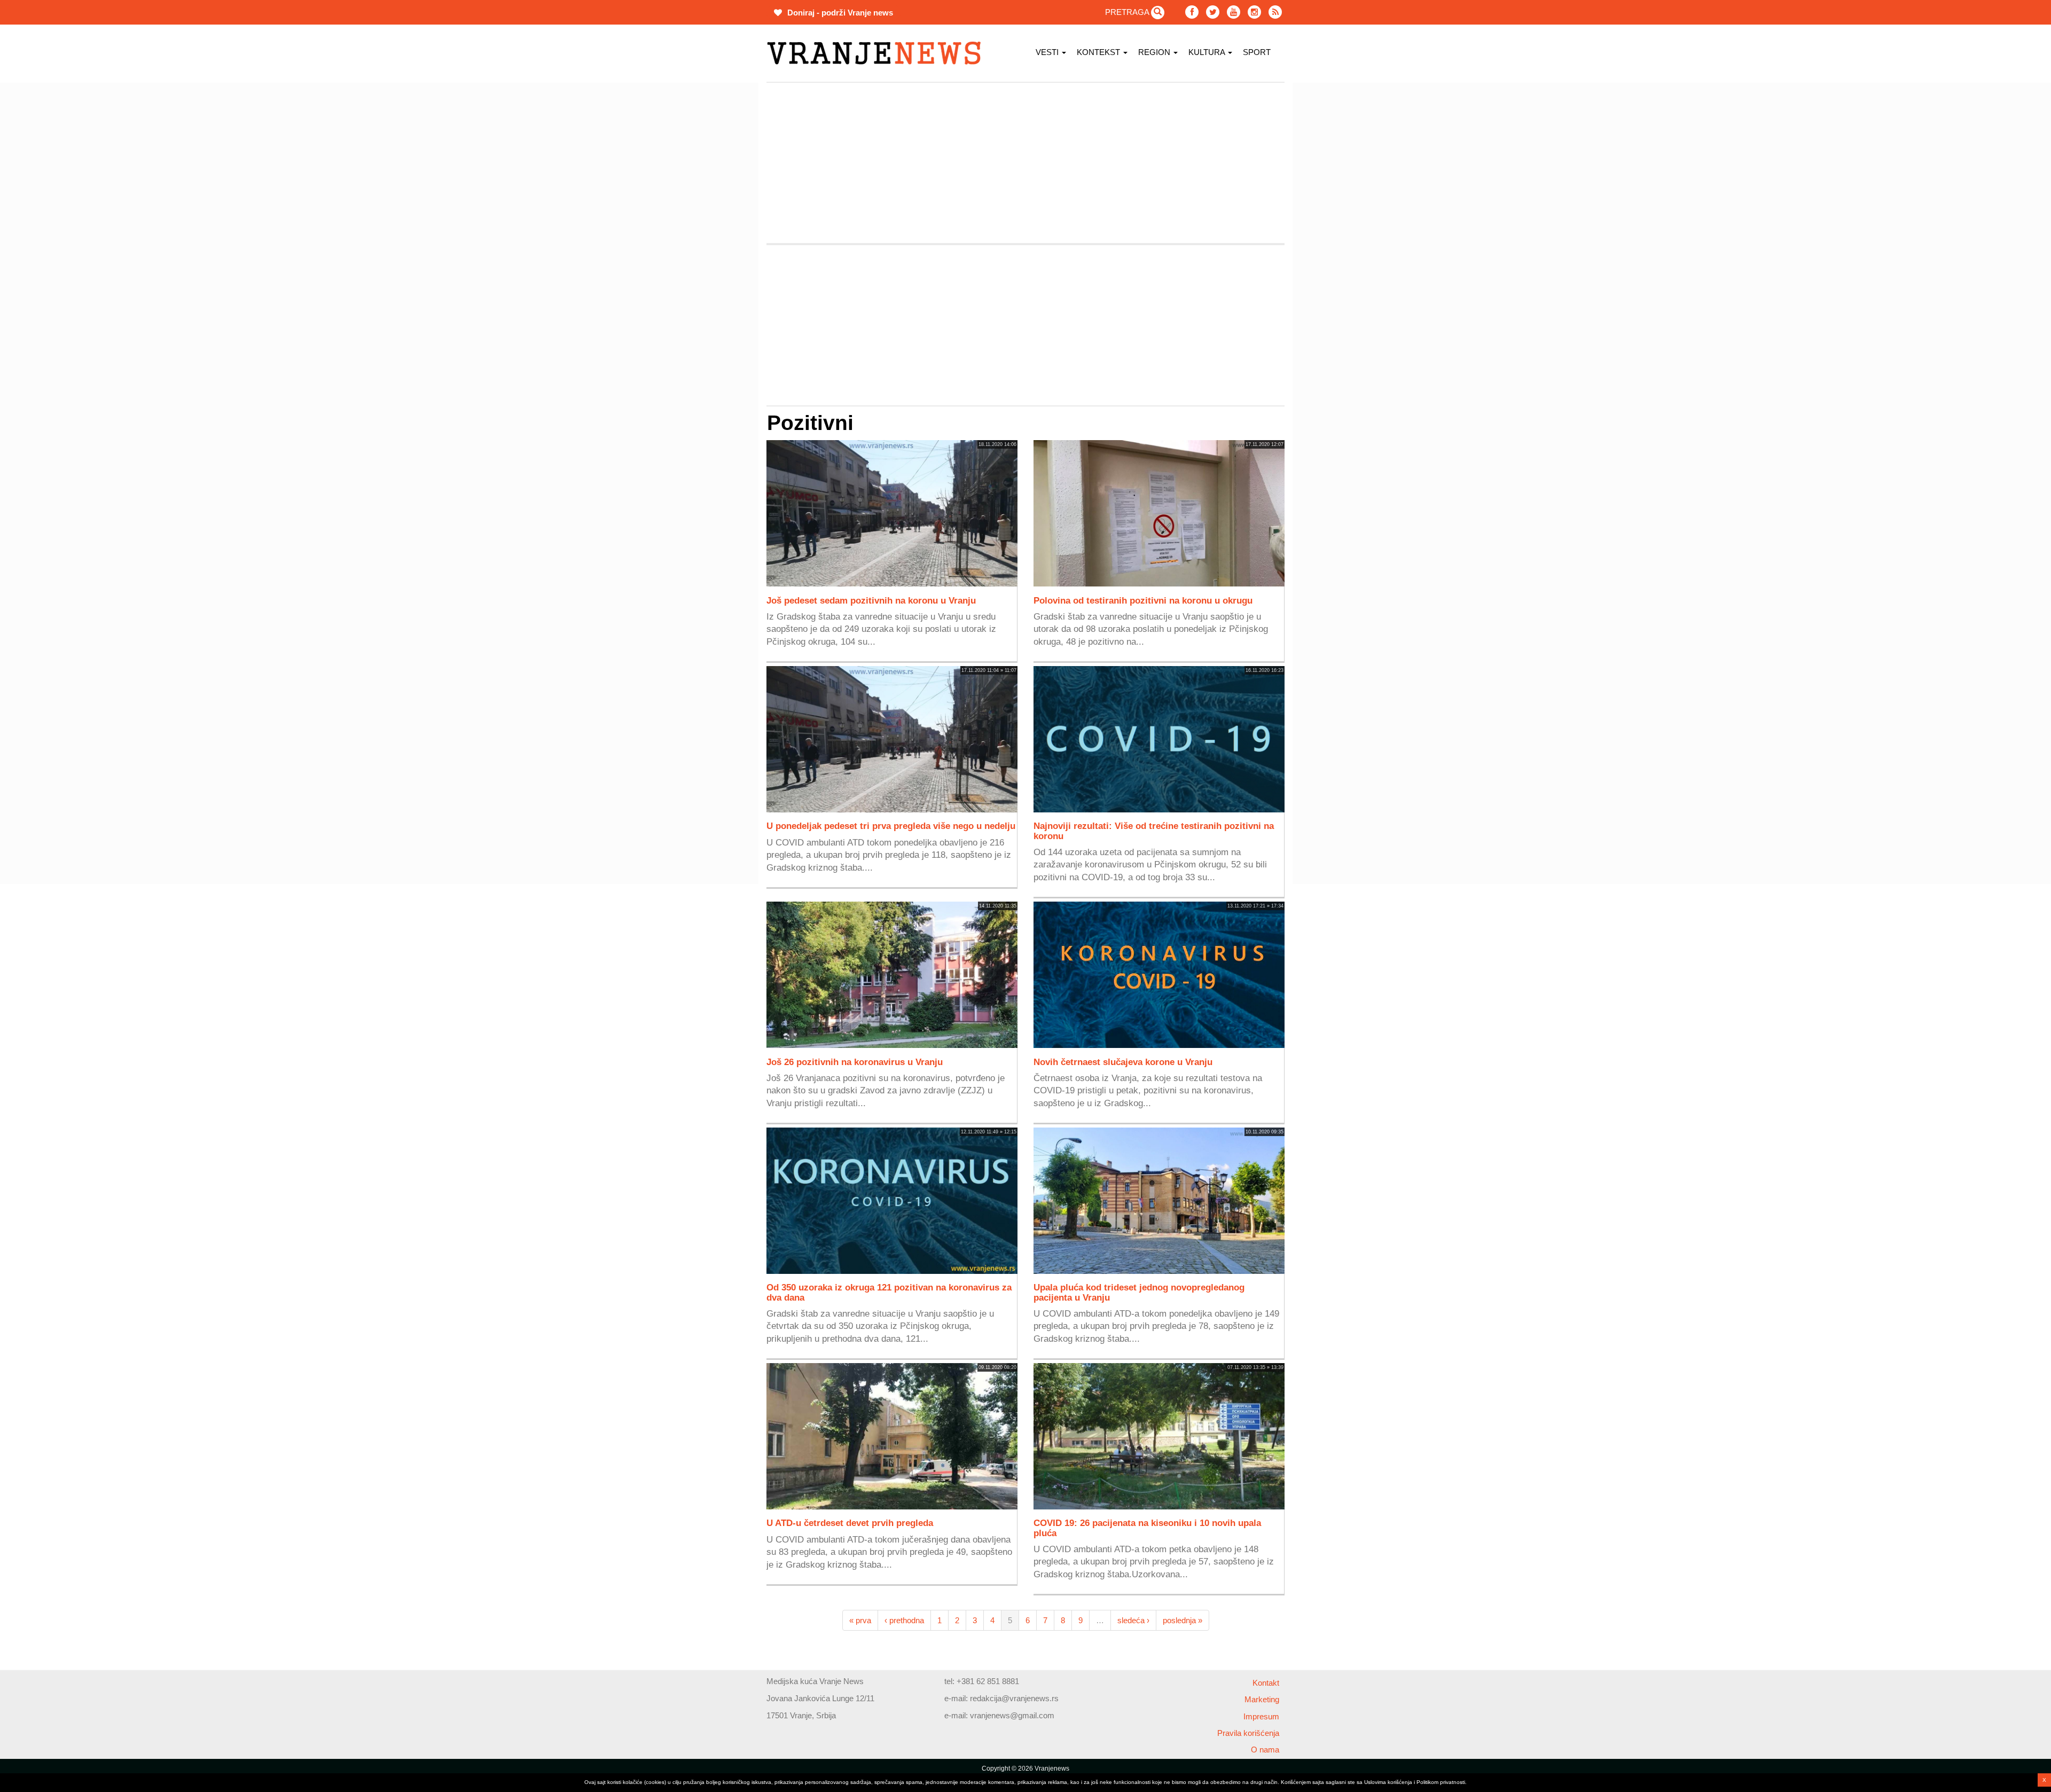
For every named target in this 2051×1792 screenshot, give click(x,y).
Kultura (1208, 52)
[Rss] (1275, 12)
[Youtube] (1234, 12)
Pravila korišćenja (1248, 1733)
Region (1155, 52)
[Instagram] (1254, 12)
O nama (1265, 1750)
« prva (860, 1620)
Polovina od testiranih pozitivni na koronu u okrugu (1143, 600)
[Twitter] (1213, 12)
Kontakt (1266, 1683)
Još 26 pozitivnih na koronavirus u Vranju (855, 1062)
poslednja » (1183, 1620)
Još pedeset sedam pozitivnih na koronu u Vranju (871, 600)
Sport (1257, 52)
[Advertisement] (716, 243)
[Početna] (878, 53)
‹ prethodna (904, 1620)
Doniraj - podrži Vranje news (839, 13)
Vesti (1048, 52)
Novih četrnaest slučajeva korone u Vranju (1123, 1062)
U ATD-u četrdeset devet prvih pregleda (850, 1523)
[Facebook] (1192, 12)
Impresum (1261, 1716)
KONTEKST (1099, 52)
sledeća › (1133, 1620)
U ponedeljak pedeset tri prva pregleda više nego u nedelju (891, 826)
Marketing (1262, 1699)
